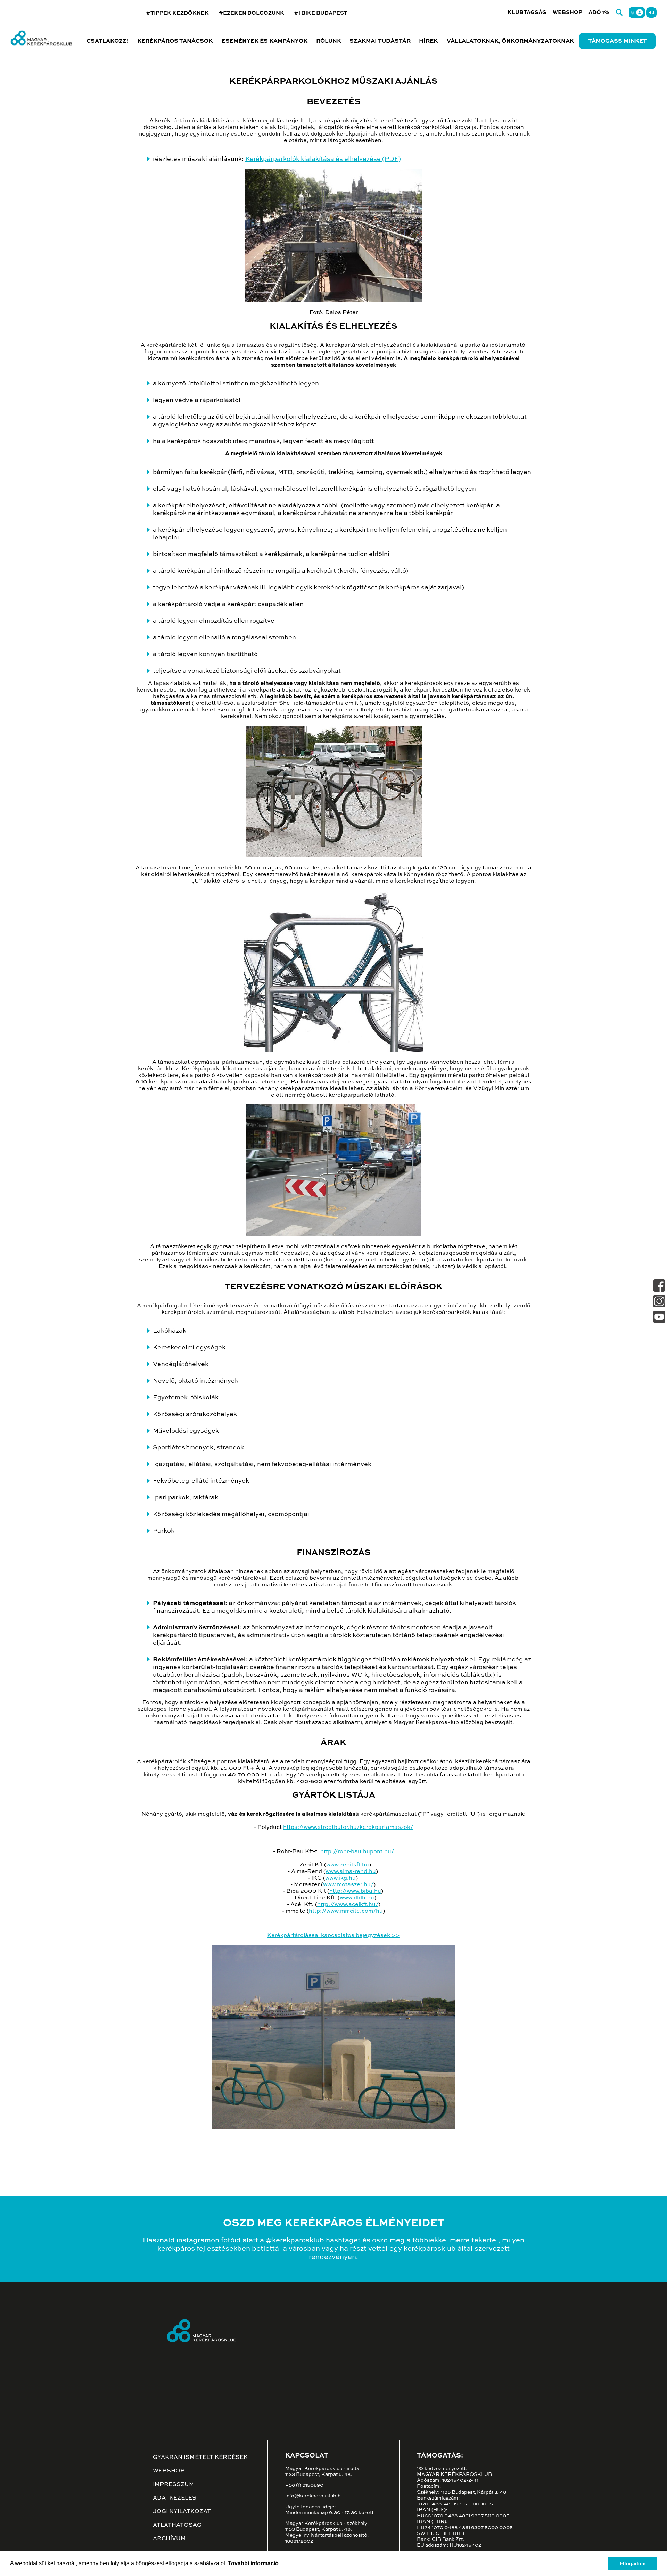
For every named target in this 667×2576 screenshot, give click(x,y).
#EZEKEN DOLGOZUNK (251, 13)
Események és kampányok (265, 41)
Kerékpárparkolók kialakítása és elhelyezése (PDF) (323, 159)
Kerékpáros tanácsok (175, 41)
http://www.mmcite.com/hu (346, 1911)
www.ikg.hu (340, 1878)
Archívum (169, 2539)
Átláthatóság (177, 2525)
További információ (253, 2563)
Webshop (567, 12)
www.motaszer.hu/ (348, 1885)
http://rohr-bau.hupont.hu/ (357, 1852)
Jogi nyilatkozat (182, 2512)
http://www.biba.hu (355, 1891)
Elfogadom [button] (633, 2563)
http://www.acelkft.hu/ (348, 1905)
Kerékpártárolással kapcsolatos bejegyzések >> (333, 1936)
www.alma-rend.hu (351, 1872)
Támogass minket (617, 41)
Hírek (428, 41)
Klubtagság (527, 12)
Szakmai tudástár (380, 41)
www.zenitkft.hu (348, 1865)
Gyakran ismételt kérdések (200, 2458)
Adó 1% (599, 12)
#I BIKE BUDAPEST (321, 13)
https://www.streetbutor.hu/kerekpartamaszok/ (348, 1827)
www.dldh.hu (357, 1898)
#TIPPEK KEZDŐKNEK (177, 13)
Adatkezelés (175, 2498)
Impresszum (174, 2485)
